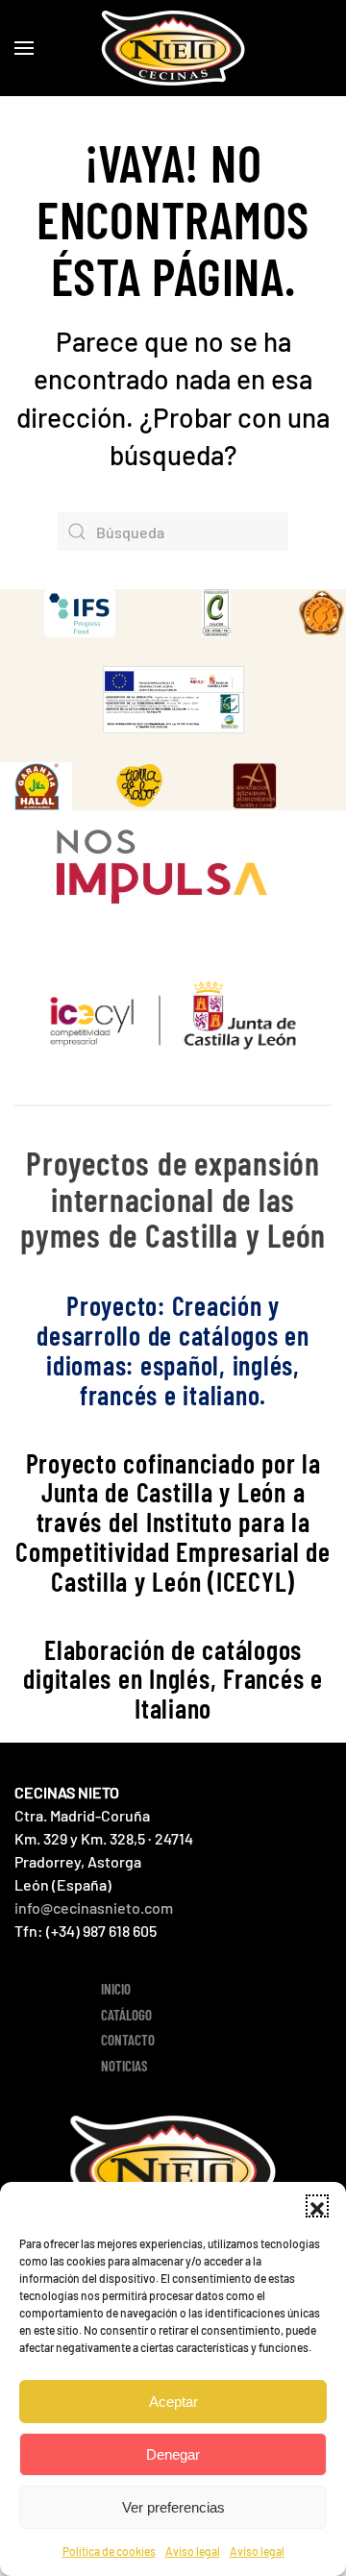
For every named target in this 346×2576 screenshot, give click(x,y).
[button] (317, 2206)
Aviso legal (193, 2551)
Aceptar (173, 2402)
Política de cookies (109, 2551)
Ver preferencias (173, 2507)
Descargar (99, 613)
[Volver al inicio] (173, 48)
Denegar (173, 2454)
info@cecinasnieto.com (94, 1907)
